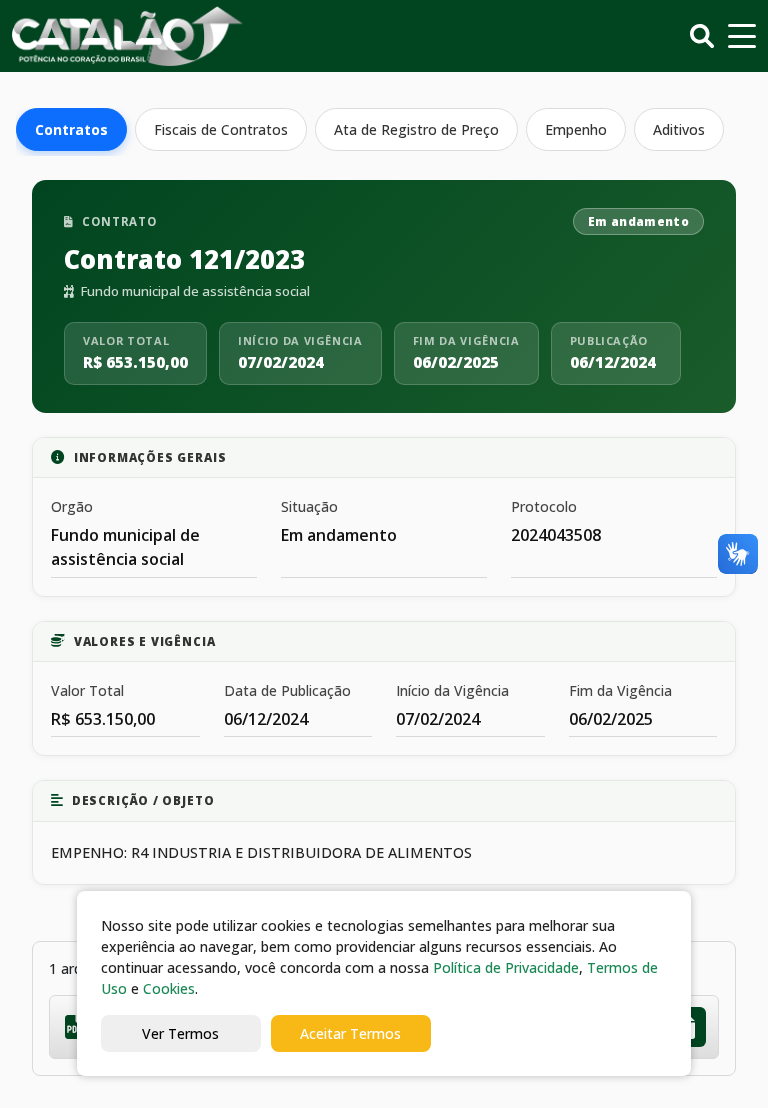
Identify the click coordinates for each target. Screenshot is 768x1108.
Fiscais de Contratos (221, 129)
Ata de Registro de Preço (416, 129)
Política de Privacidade (506, 967)
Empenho (576, 129)
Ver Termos (180, 1033)
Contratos (71, 129)
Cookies (169, 988)
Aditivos (679, 129)
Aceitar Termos (350, 1033)
